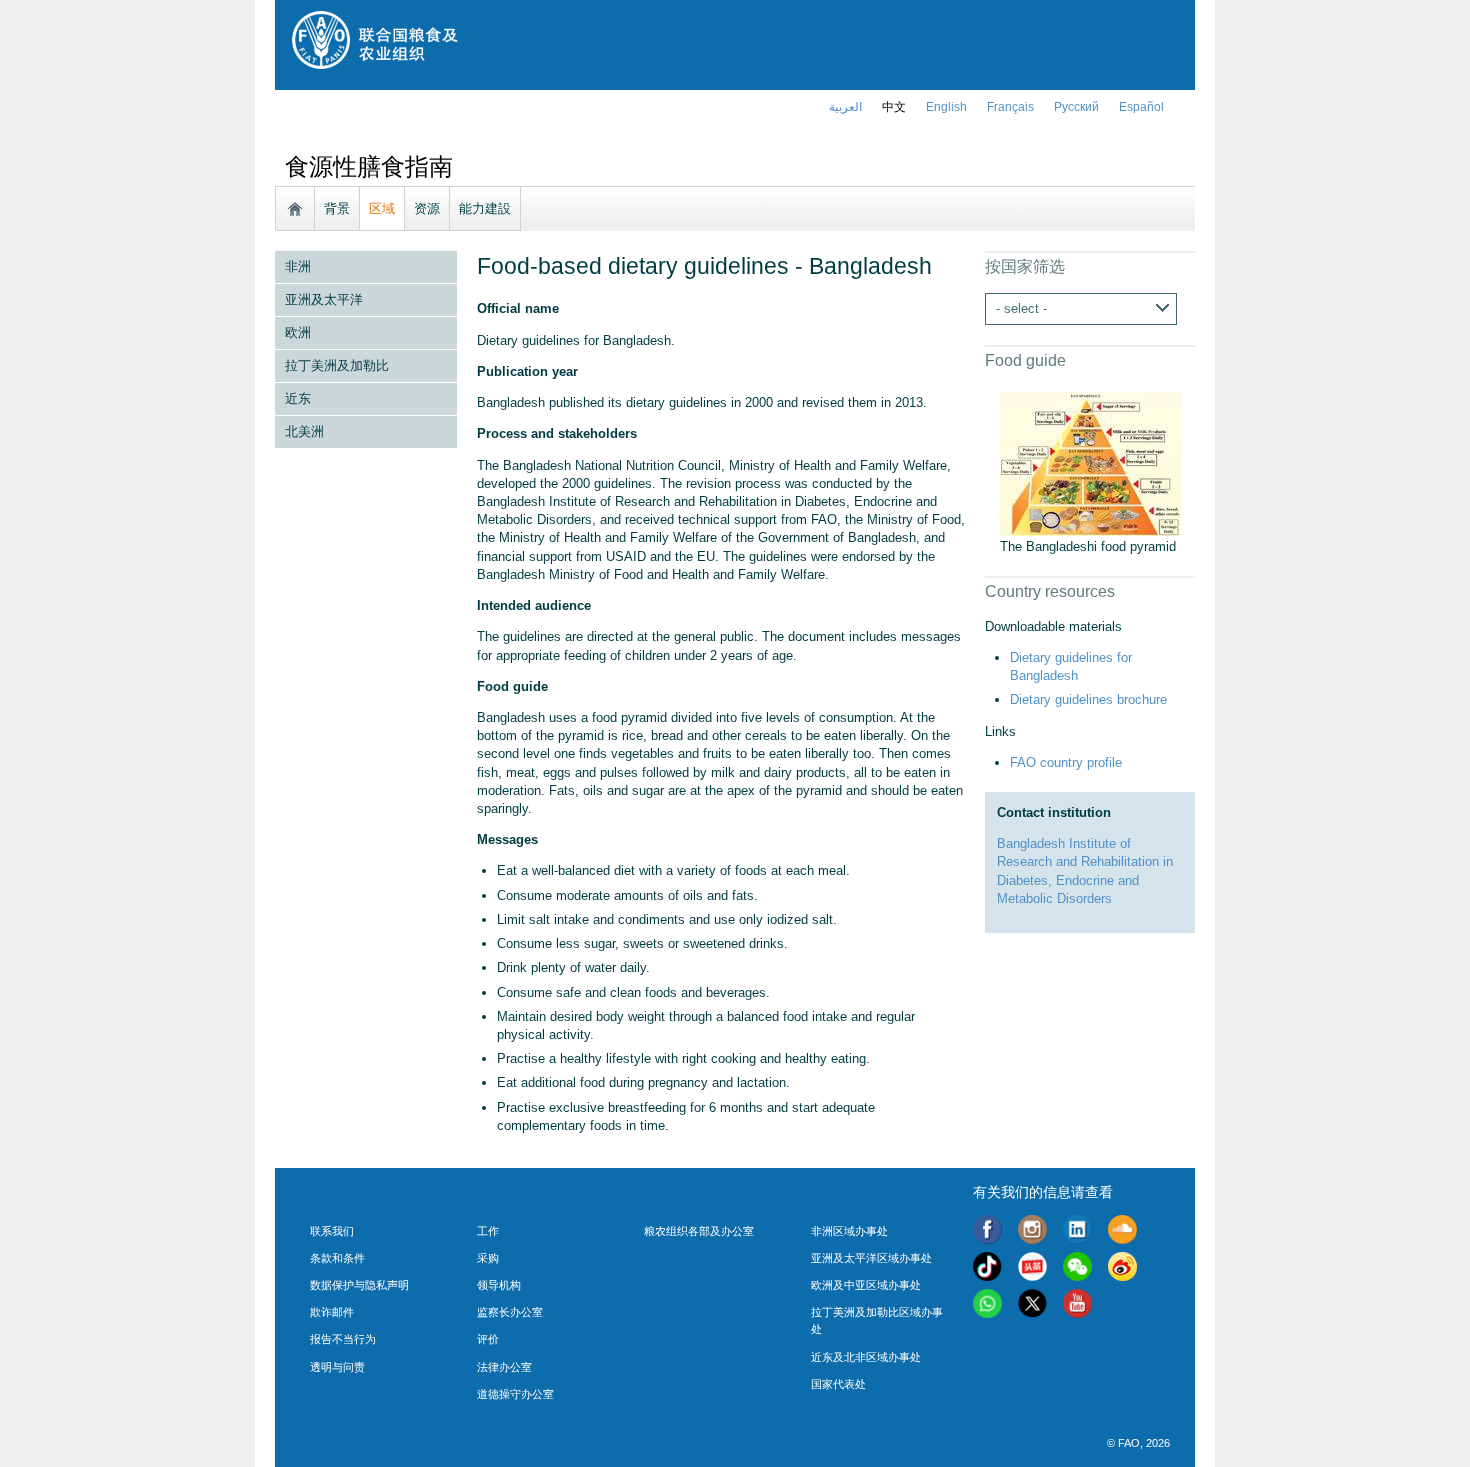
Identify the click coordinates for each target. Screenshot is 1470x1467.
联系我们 (332, 1231)
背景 (337, 208)
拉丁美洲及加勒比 (337, 365)
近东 (298, 398)
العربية (845, 107)
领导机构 (499, 1285)
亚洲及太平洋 (324, 299)
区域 (382, 208)
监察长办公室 (510, 1312)
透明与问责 (337, 1367)
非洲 (298, 266)
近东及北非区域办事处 (866, 1357)
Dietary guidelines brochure (1088, 699)
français (1010, 107)
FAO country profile (1066, 762)
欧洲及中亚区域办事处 (866, 1285)
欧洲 (298, 332)
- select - (1021, 308)
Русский (1076, 107)
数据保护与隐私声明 (359, 1285)
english (946, 107)
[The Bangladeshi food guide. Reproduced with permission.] (1090, 525)
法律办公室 (504, 1367)
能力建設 (485, 208)
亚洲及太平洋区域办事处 (871, 1258)
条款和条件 (337, 1258)
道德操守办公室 (515, 1394)
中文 (894, 107)
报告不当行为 (343, 1339)
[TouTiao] (1032, 1269)
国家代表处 (838, 1384)
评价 (488, 1339)
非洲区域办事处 (849, 1231)
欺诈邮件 (332, 1312)
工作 (488, 1231)
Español (1141, 107)
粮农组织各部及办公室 (699, 1231)
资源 (427, 208)
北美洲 (304, 431)
